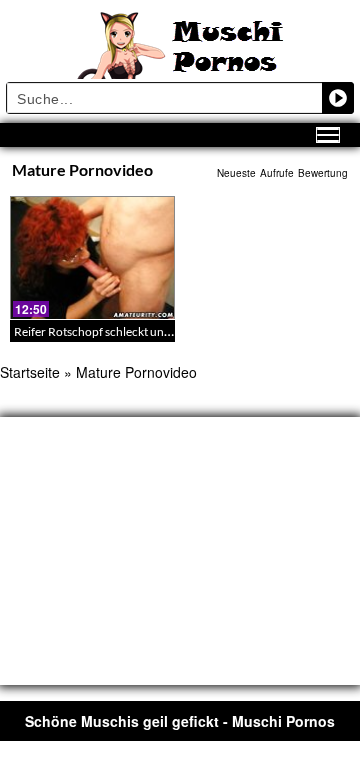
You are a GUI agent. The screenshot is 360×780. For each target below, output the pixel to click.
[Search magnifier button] (338, 98)
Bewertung (323, 173)
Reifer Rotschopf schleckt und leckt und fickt (130, 331)
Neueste (236, 173)
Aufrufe (277, 173)
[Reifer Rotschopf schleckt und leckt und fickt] (92, 258)
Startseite (30, 372)
